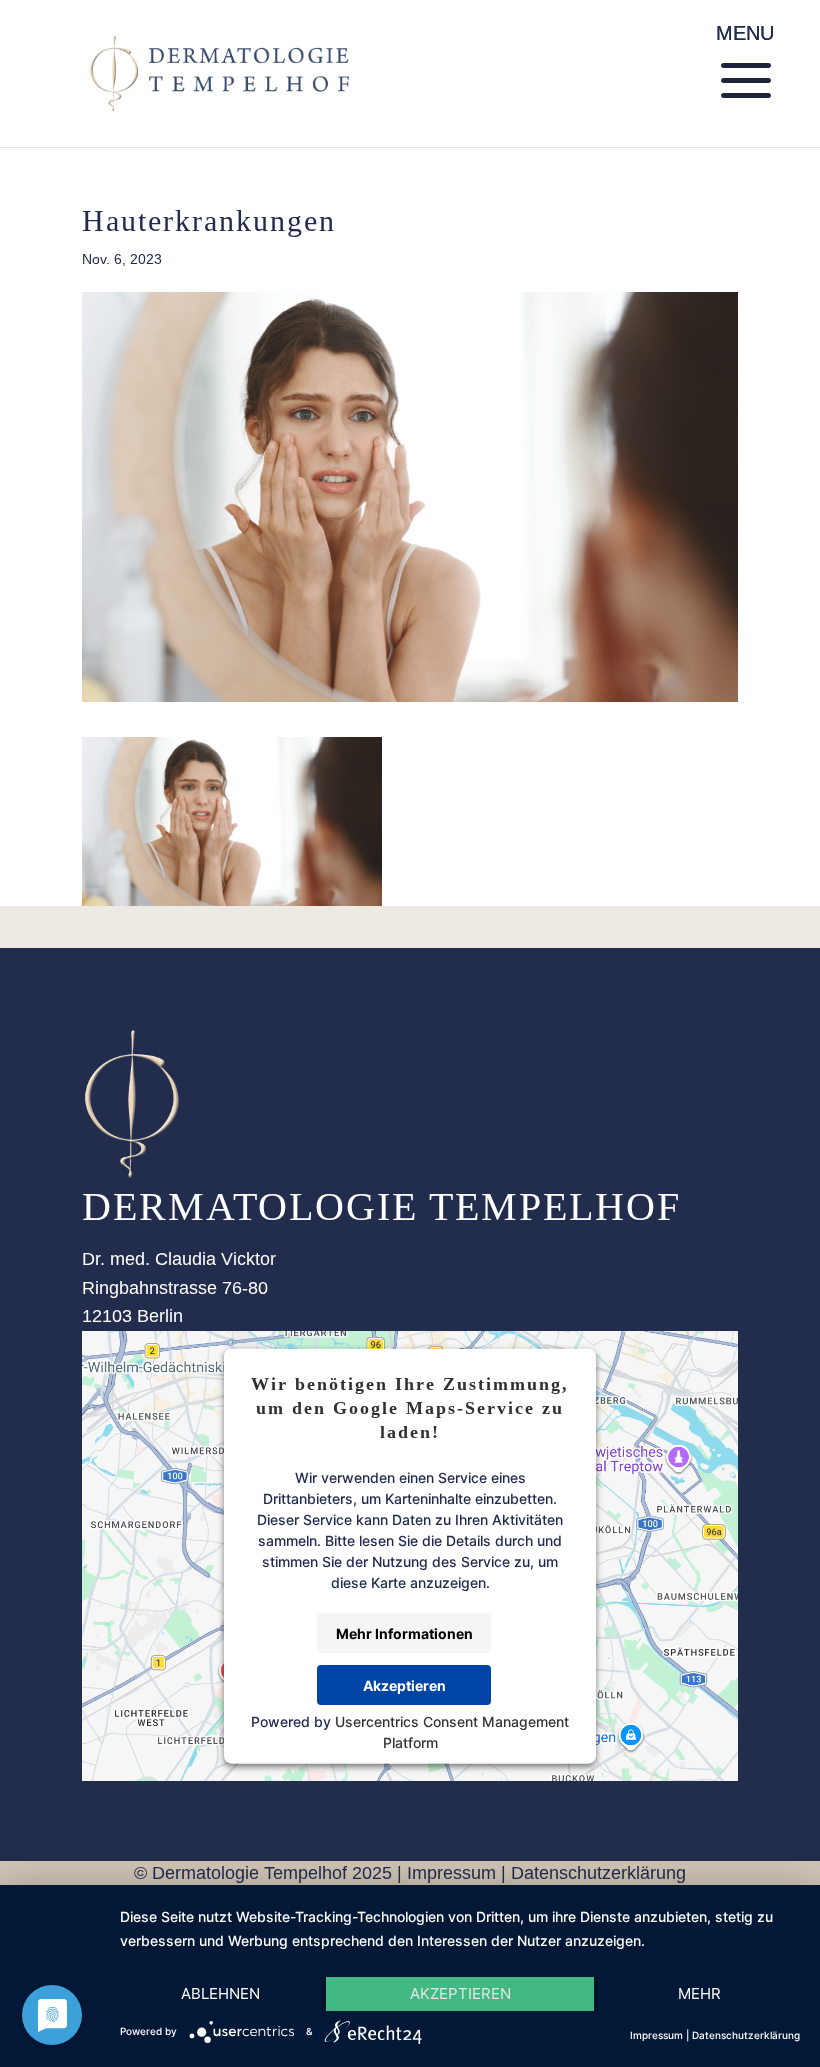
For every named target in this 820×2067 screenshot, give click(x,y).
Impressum (451, 1873)
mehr (699, 1993)
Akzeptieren (404, 1684)
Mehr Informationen (404, 1632)
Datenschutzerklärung (598, 1873)
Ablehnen (220, 1993)
